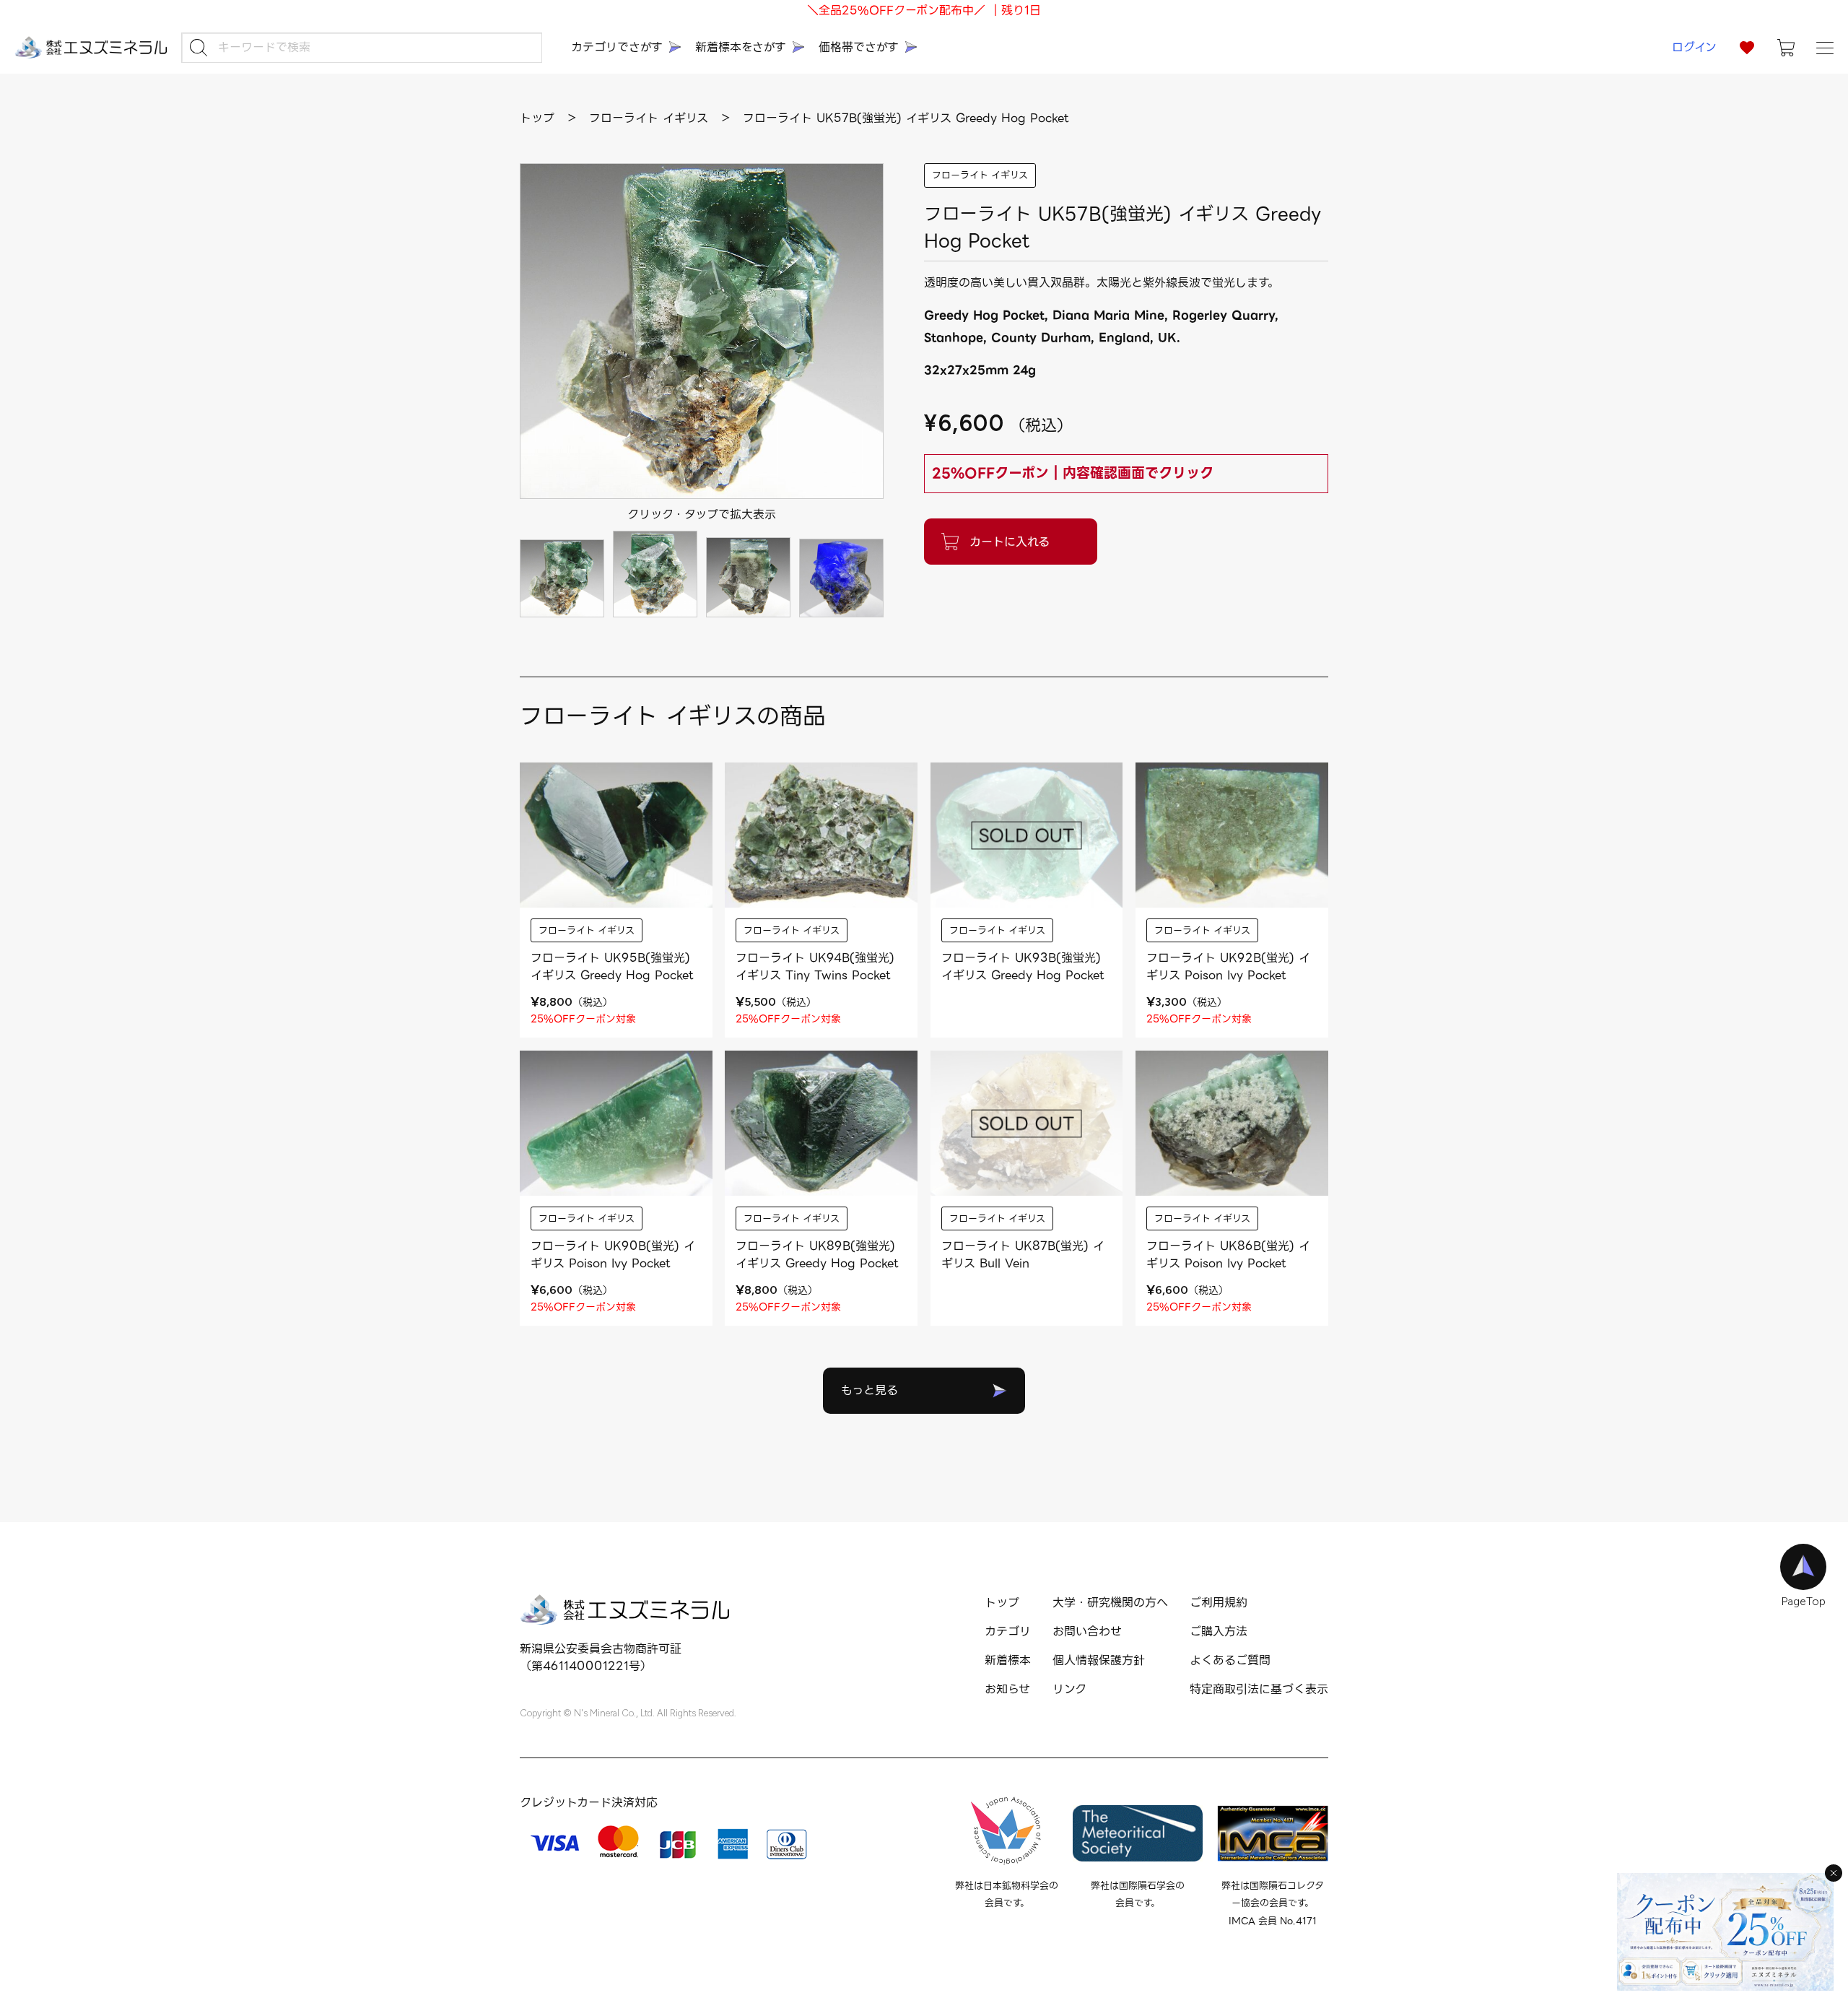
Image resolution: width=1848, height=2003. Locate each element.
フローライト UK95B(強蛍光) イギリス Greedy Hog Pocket (612, 966)
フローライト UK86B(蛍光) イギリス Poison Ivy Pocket (1228, 1255)
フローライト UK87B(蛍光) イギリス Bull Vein (1023, 1255)
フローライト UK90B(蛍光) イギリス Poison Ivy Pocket (613, 1255)
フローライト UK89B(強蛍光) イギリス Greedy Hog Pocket (817, 1255)
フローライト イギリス (980, 175)
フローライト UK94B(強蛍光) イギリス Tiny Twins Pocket (815, 966)
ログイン (1694, 47)
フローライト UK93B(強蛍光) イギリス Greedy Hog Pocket (1023, 966)
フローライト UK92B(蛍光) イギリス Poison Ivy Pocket (1228, 966)
